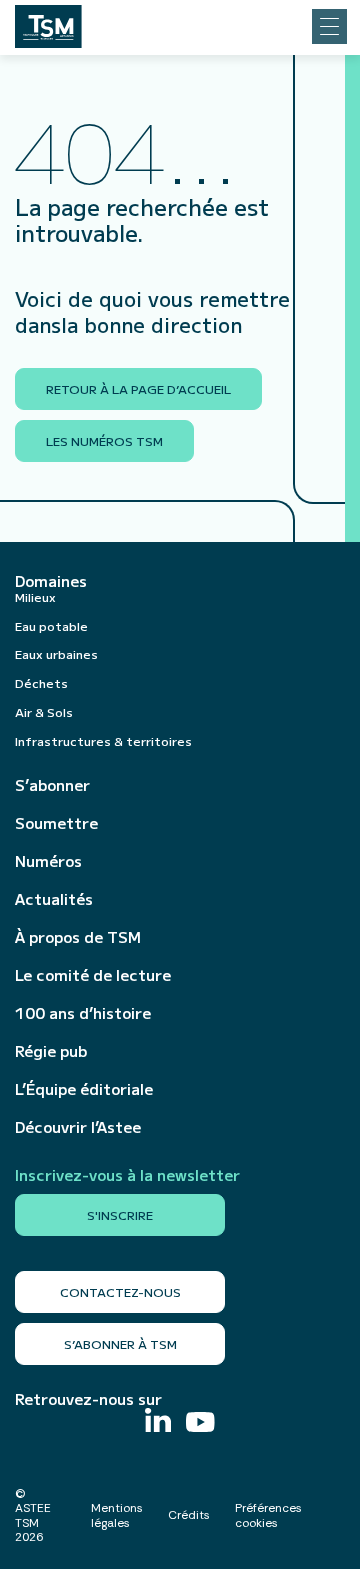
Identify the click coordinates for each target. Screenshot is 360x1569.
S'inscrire (120, 1214)
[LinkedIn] (158, 1422)
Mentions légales (117, 1515)
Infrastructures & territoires (103, 740)
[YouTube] (200, 1424)
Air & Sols (44, 711)
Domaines (51, 581)
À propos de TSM (78, 937)
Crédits (189, 1515)
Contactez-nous (120, 1291)
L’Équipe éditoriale (84, 1089)
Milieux (35, 596)
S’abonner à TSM (120, 1343)
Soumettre (56, 823)
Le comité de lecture (93, 975)
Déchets (41, 682)
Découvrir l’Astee (78, 1127)
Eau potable (51, 625)
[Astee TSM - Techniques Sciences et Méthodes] (48, 21)
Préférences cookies (268, 1515)
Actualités (54, 899)
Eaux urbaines (56, 653)
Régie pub (51, 1051)
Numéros (48, 861)
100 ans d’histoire (83, 1013)
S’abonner (52, 785)
